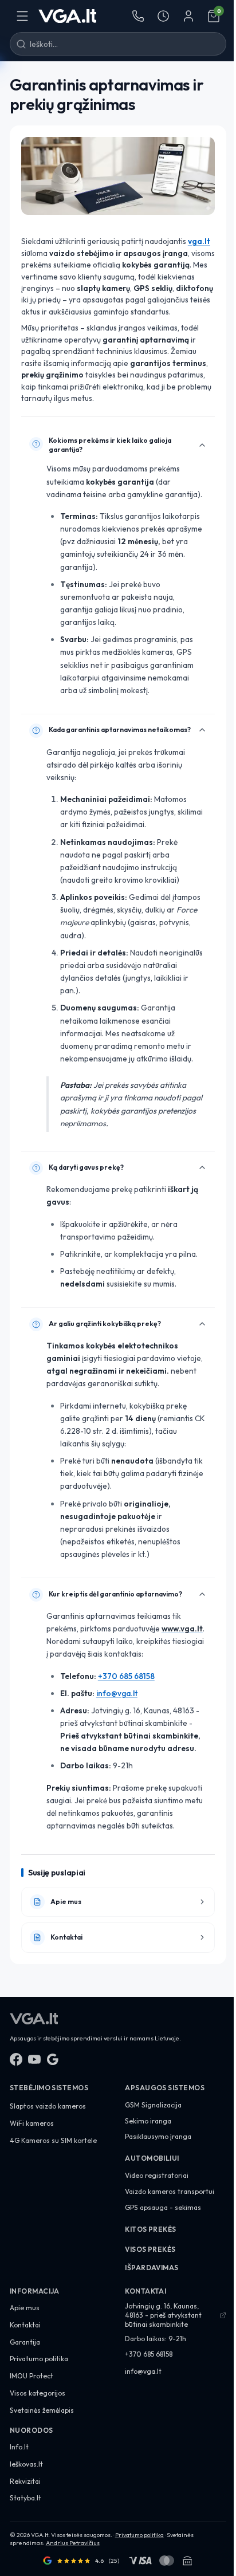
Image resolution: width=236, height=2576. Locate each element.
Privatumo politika (39, 2359)
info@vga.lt (117, 1693)
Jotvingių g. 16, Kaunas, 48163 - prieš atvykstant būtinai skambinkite (163, 2315)
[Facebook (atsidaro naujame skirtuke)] (16, 2059)
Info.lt (19, 2447)
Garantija (25, 2342)
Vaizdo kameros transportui (170, 2191)
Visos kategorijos (38, 2393)
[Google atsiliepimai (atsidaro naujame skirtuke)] (53, 2059)
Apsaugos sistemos (165, 2088)
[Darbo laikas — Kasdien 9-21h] (163, 16)
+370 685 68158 (126, 1676)
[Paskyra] (188, 16)
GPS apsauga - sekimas (163, 2207)
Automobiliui (152, 2158)
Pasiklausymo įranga (158, 2136)
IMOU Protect (32, 2376)
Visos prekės (150, 2249)
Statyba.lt (25, 2498)
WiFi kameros (32, 2123)
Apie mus (25, 2308)
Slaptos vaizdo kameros (48, 2106)
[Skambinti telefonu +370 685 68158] (138, 16)
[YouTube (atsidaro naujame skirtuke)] (34, 2059)
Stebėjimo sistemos (49, 2088)
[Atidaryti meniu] (22, 16)
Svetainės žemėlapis (42, 2410)
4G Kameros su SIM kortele (53, 2140)
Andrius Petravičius (73, 2543)
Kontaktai (25, 2325)
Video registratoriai (157, 2175)
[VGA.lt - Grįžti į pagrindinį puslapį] (68, 16)
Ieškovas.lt (26, 2464)
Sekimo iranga (148, 2121)
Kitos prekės (151, 2229)
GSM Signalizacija (153, 2105)
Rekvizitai (25, 2481)
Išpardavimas (152, 2268)
